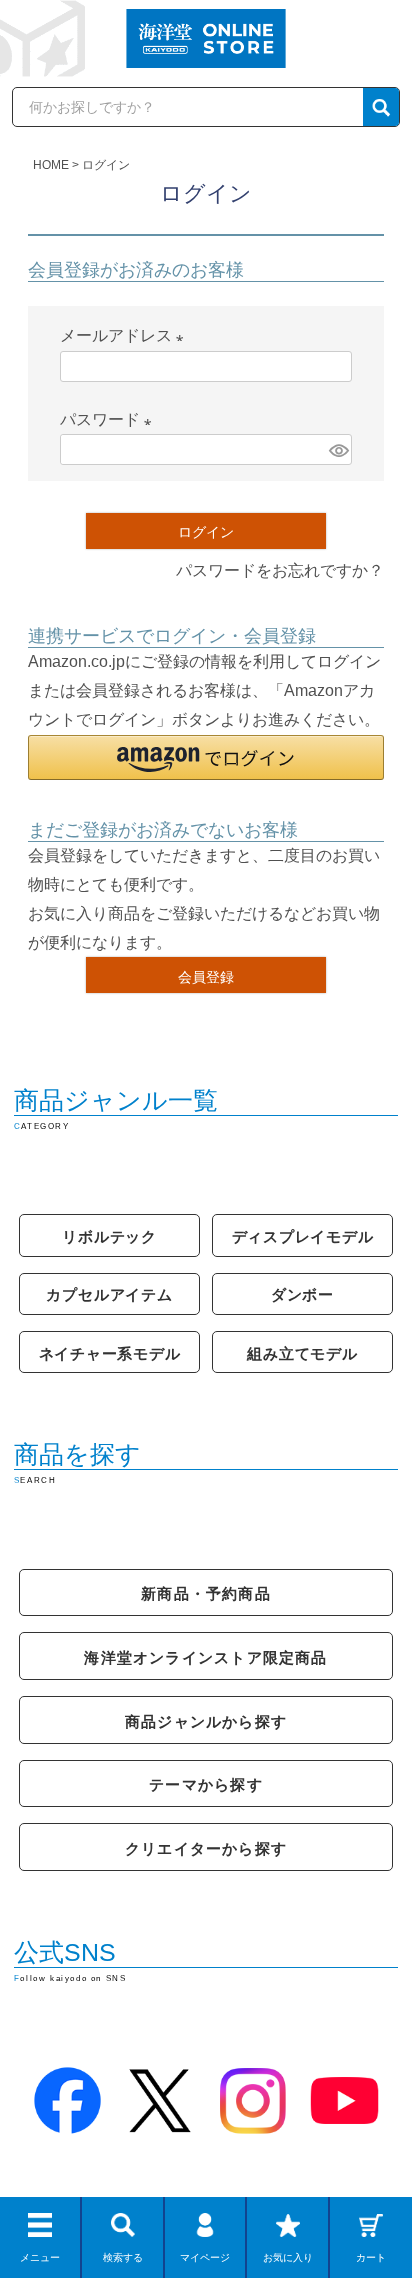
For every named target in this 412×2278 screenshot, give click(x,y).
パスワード (110, 419)
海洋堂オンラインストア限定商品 (205, 1657)
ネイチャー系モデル (110, 1353)
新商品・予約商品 (206, 1593)
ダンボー (302, 1294)
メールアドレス (126, 335)
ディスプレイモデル (303, 1236)
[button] (206, 757)
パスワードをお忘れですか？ (280, 570)
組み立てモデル (302, 1353)
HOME (51, 165)
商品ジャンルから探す (206, 1721)
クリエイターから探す (206, 1848)
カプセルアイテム (109, 1294)
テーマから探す (206, 1784)
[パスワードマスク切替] (337, 449)
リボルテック (109, 1236)
